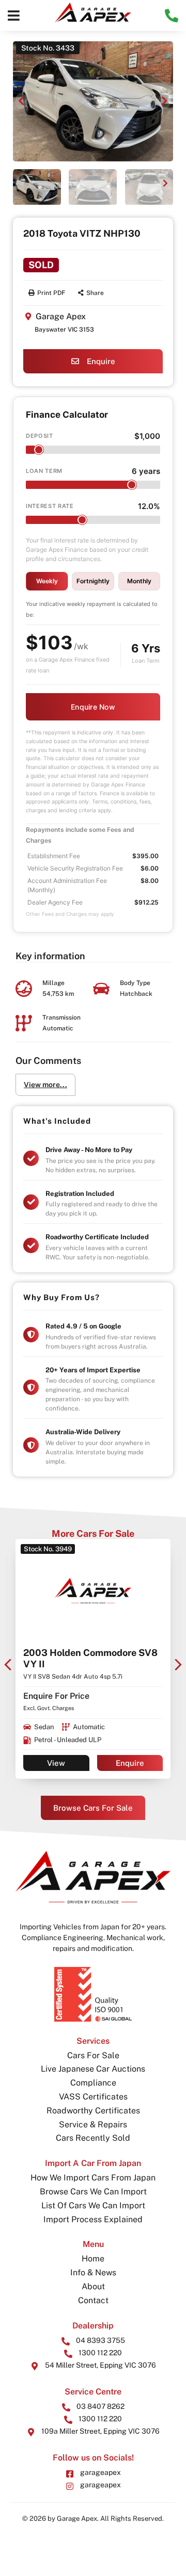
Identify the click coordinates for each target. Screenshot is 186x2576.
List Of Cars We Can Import (93, 2205)
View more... (45, 1085)
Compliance (93, 2083)
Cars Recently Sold (93, 2138)
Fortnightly (93, 581)
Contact (93, 2300)
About (93, 2286)
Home (93, 2259)
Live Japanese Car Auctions (93, 2069)
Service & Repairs (93, 2124)
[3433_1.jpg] (93, 101)
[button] (14, 15)
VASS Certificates (93, 2097)
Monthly (139, 581)
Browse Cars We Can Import (93, 2192)
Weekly (47, 581)
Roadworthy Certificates (93, 2111)
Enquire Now (93, 707)
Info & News (93, 2273)
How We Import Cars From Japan (93, 2178)
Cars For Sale (93, 2055)
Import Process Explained (93, 2219)
